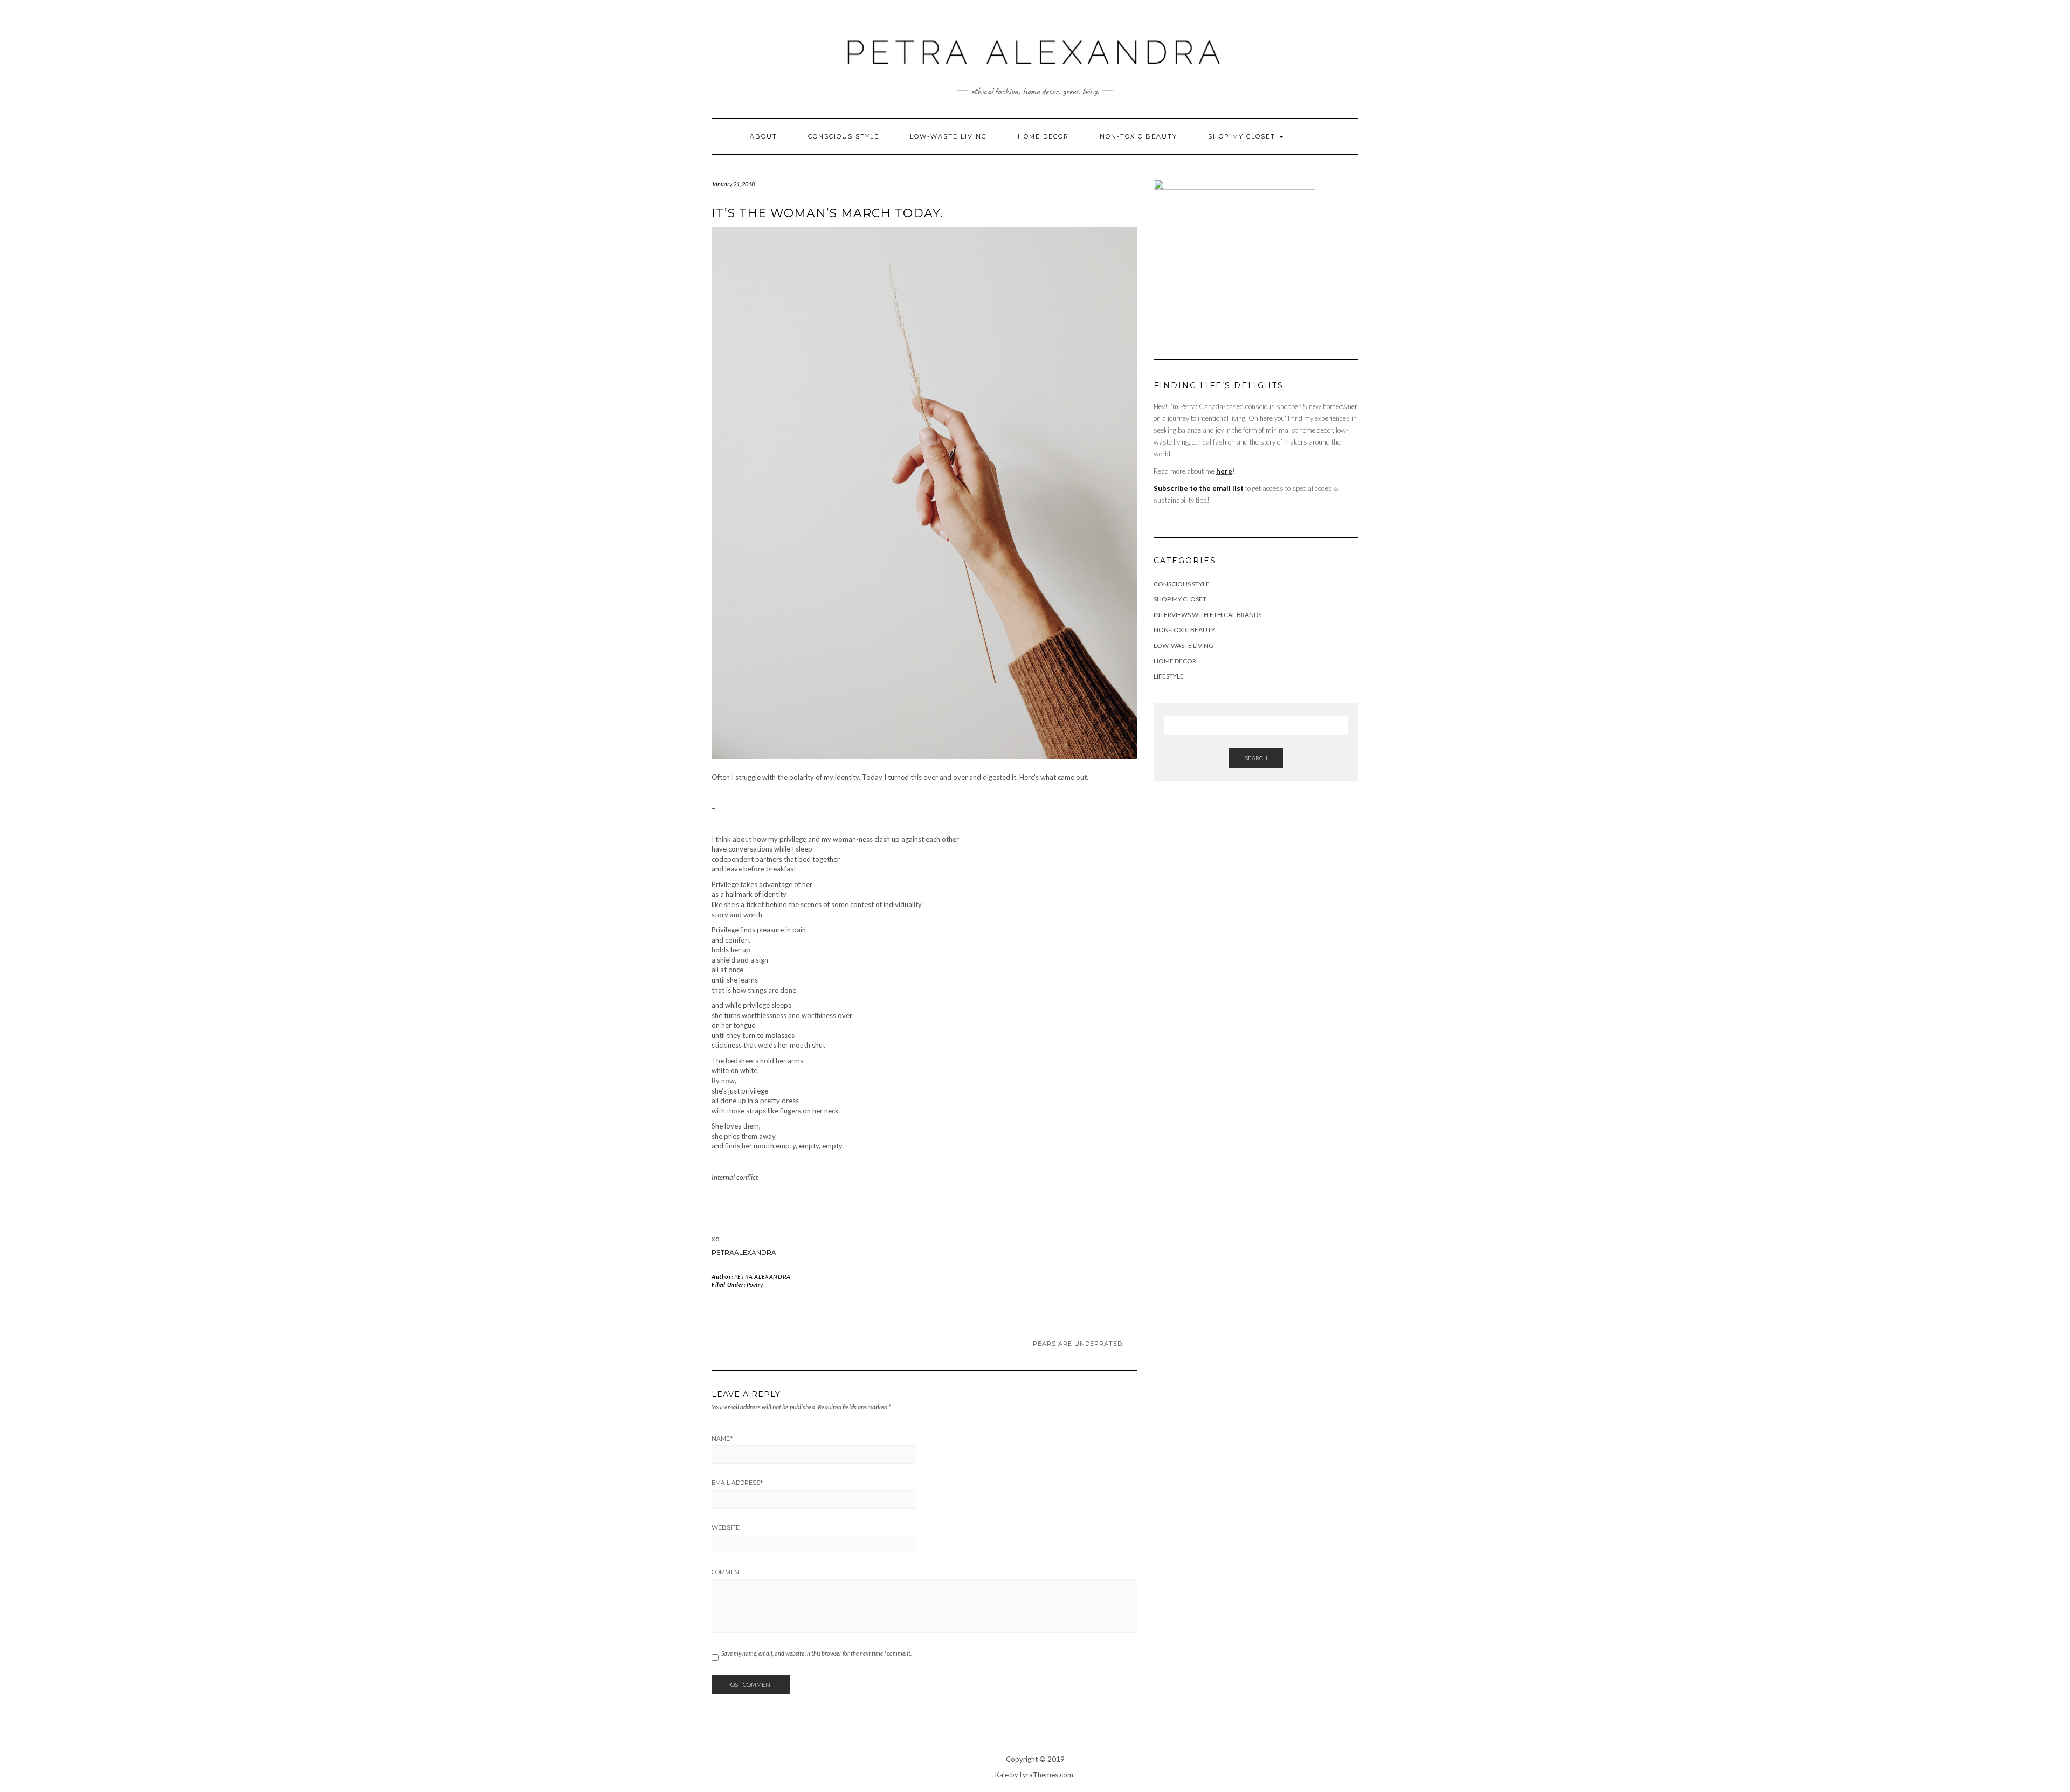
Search (1256, 758)
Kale (1002, 1775)
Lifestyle (1169, 676)
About (764, 136)
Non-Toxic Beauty (1138, 136)
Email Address (737, 1483)
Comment (727, 1572)
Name (722, 1438)
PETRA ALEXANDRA (763, 1276)
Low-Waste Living (948, 136)
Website (726, 1527)
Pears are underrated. (1078, 1344)
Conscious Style (844, 136)
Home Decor (1043, 136)
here (1224, 471)
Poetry (755, 1285)
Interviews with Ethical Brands (1207, 615)
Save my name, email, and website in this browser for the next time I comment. (816, 1653)
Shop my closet (1243, 136)
